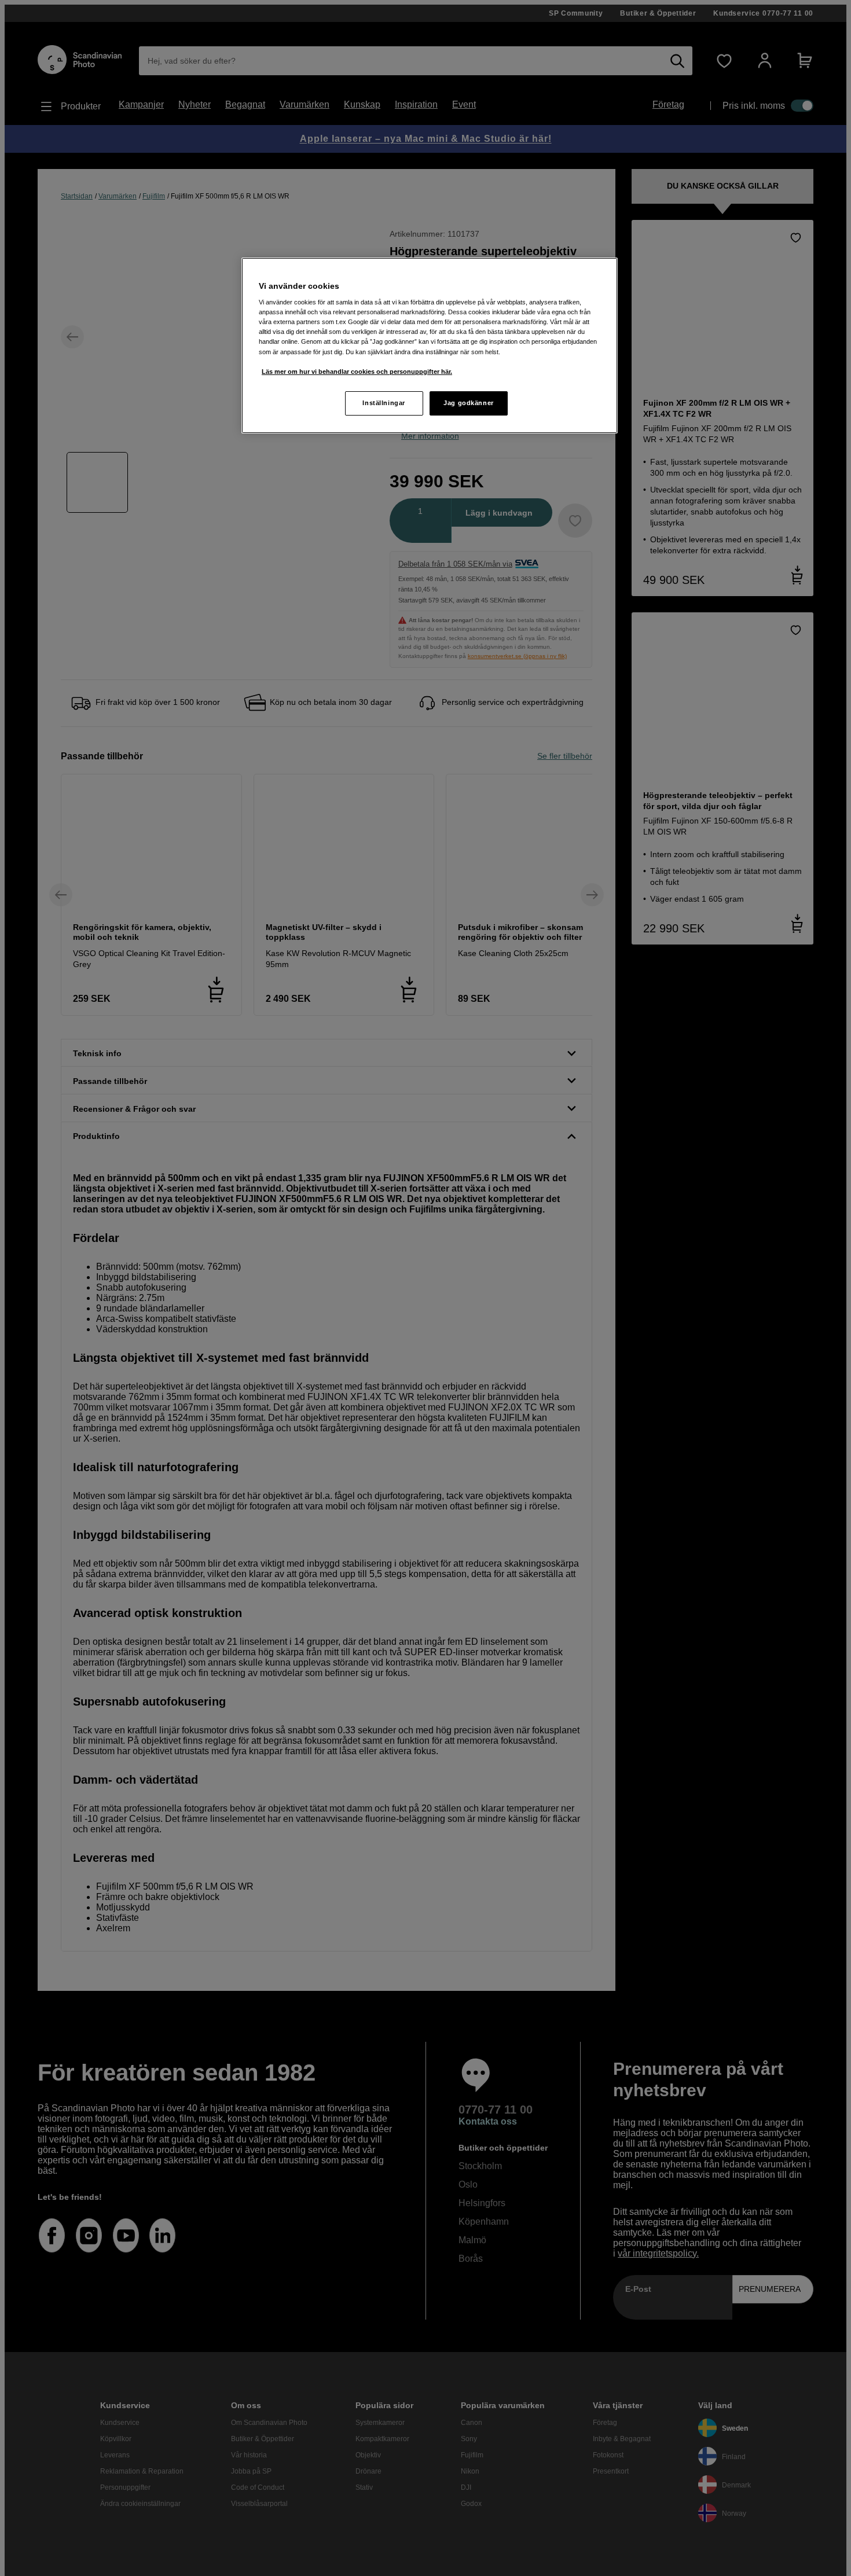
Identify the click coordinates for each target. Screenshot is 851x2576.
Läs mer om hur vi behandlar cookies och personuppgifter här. (357, 372)
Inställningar (384, 403)
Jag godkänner (468, 403)
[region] (430, 346)
